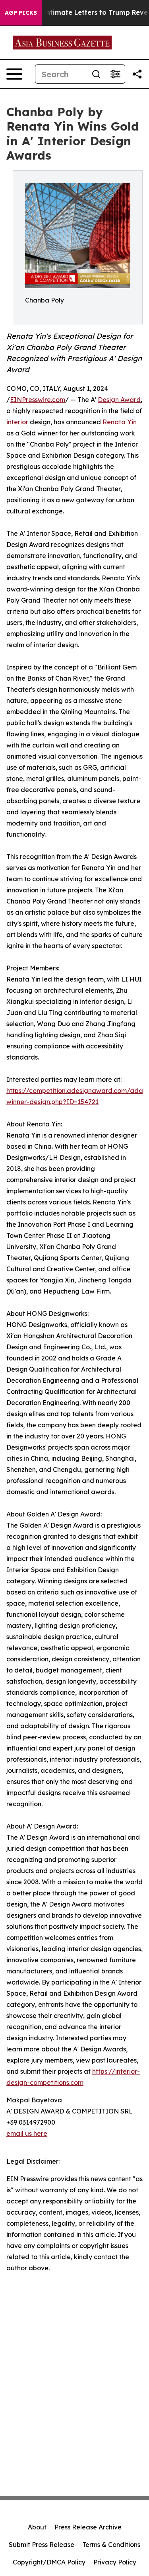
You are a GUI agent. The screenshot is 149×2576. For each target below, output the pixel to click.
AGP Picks (21, 13)
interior (17, 422)
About (37, 2527)
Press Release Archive (88, 2527)
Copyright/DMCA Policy (49, 2562)
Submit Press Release (42, 2545)
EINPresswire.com (38, 400)
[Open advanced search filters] (115, 74)
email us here (27, 2133)
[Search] (96, 74)
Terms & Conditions (111, 2545)
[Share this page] (137, 74)
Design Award (119, 400)
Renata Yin (120, 422)
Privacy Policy (115, 2562)
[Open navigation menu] (14, 74)
